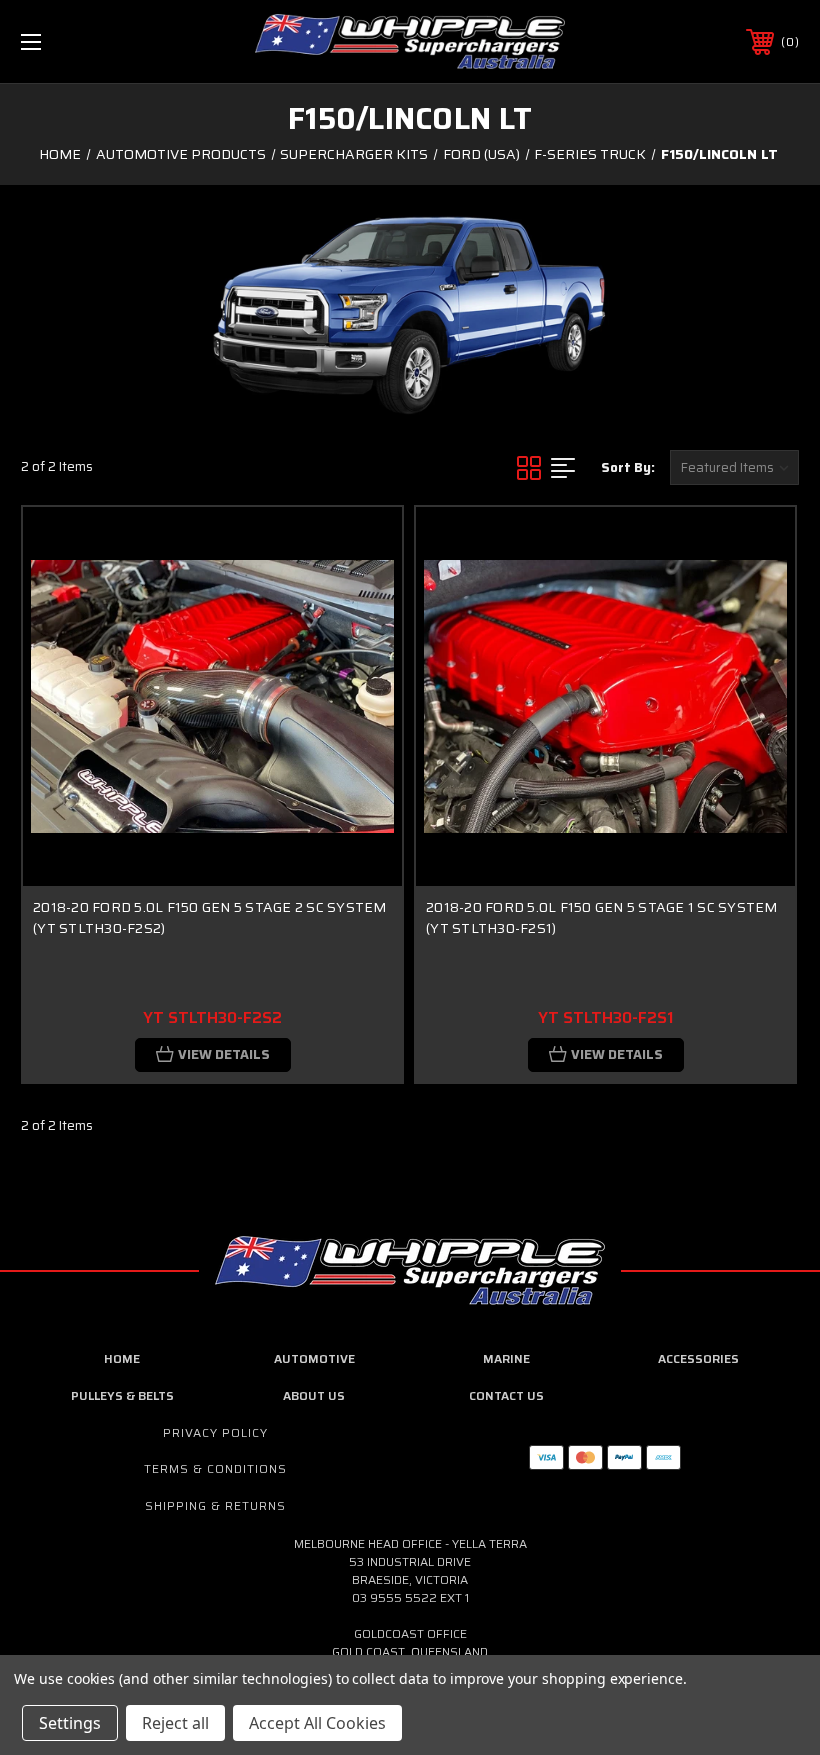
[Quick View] (362, 546)
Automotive (314, 1358)
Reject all (175, 1723)
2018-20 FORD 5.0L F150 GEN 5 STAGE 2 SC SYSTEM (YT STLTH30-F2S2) (210, 917)
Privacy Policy (215, 1432)
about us (314, 1395)
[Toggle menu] (99, 41)
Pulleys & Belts (122, 1395)
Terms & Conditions (215, 1468)
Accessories (698, 1358)
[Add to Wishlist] (362, 594)
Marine (506, 1358)
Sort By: (628, 467)
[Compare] (362, 642)
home (122, 1358)
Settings (70, 1723)
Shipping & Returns (215, 1505)
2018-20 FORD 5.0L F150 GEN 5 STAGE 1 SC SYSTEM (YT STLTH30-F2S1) (602, 917)
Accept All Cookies (317, 1723)
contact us (506, 1395)
